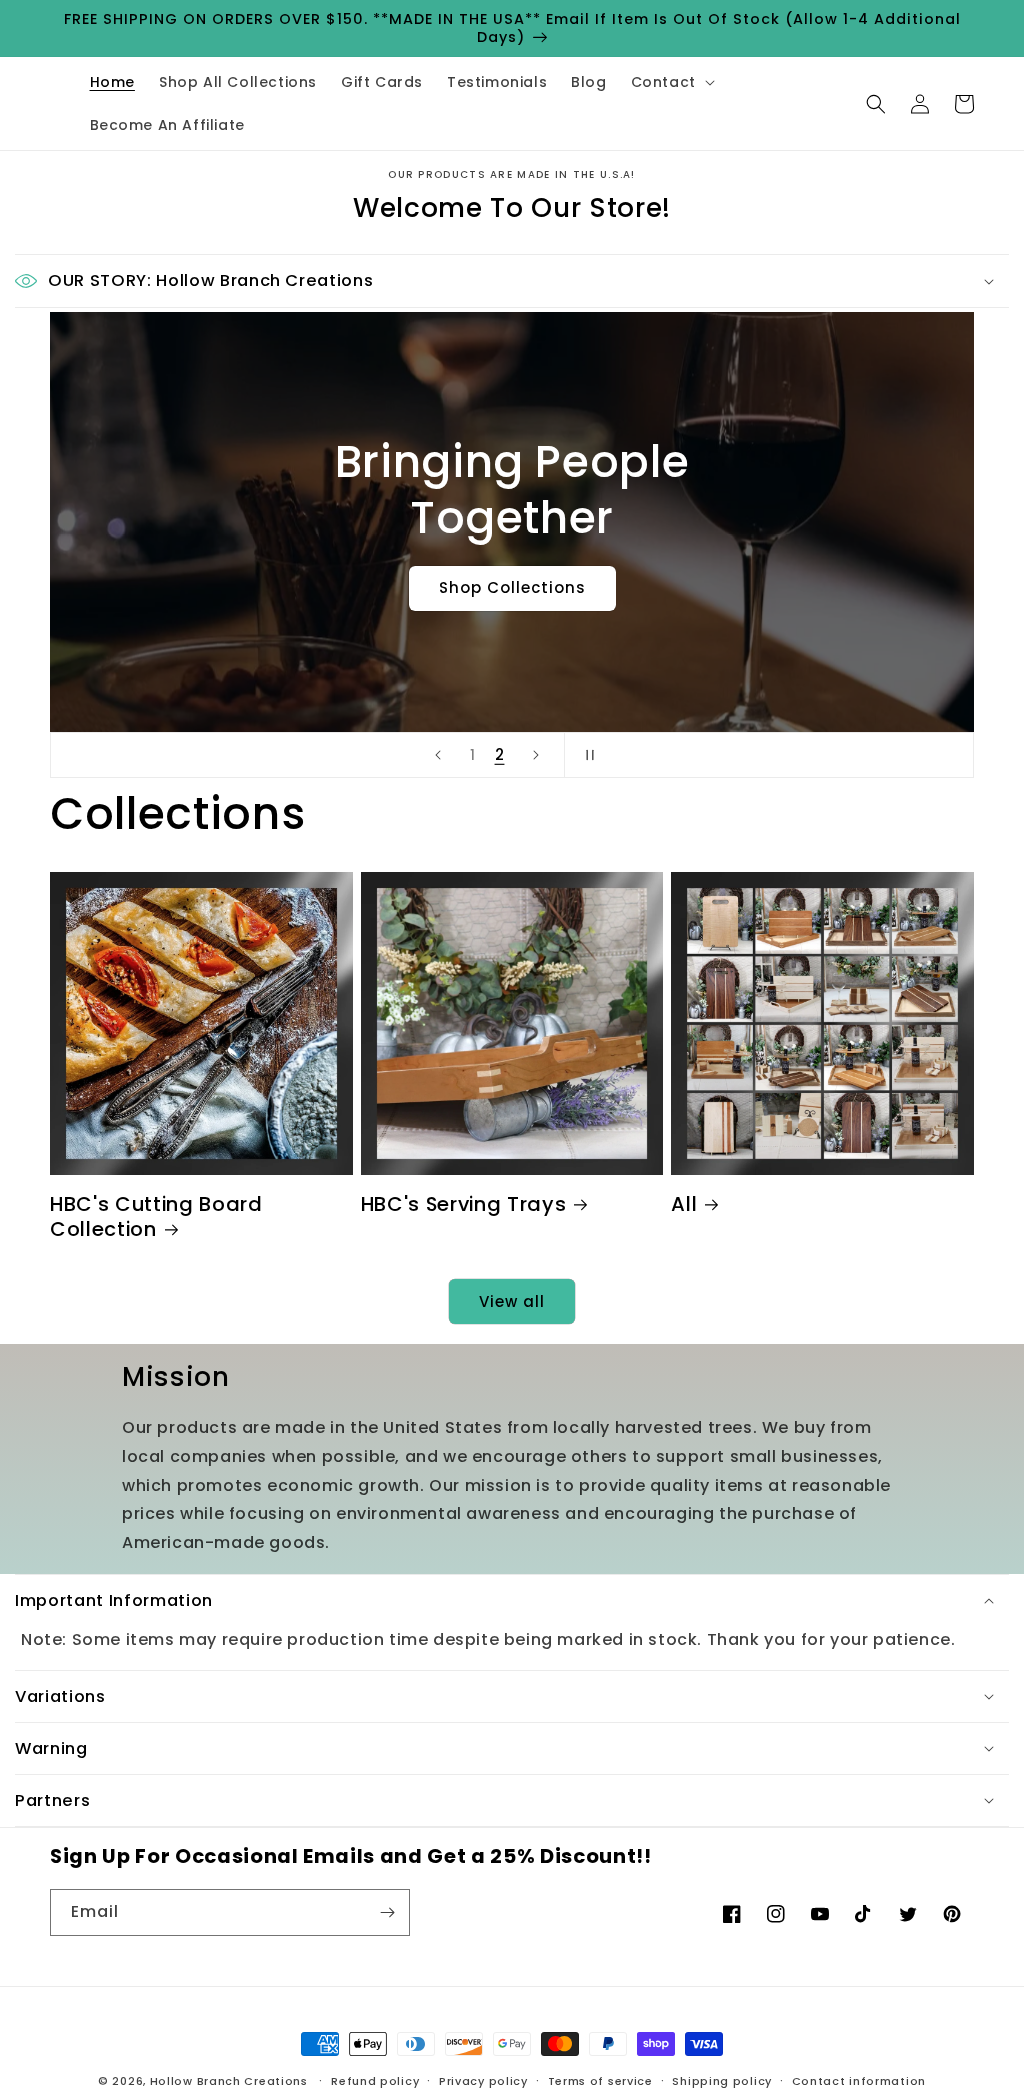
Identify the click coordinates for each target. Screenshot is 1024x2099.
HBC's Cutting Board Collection (156, 1217)
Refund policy (375, 2081)
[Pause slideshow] (586, 755)
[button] (671, 82)
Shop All (511, 559)
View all (512, 1301)
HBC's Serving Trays (464, 1204)
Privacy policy (483, 2081)
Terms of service (600, 2081)
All (684, 1204)
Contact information (859, 2081)
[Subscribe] (387, 1912)
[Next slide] (536, 755)
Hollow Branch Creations (229, 2081)
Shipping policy (722, 2081)
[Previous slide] (438, 755)
